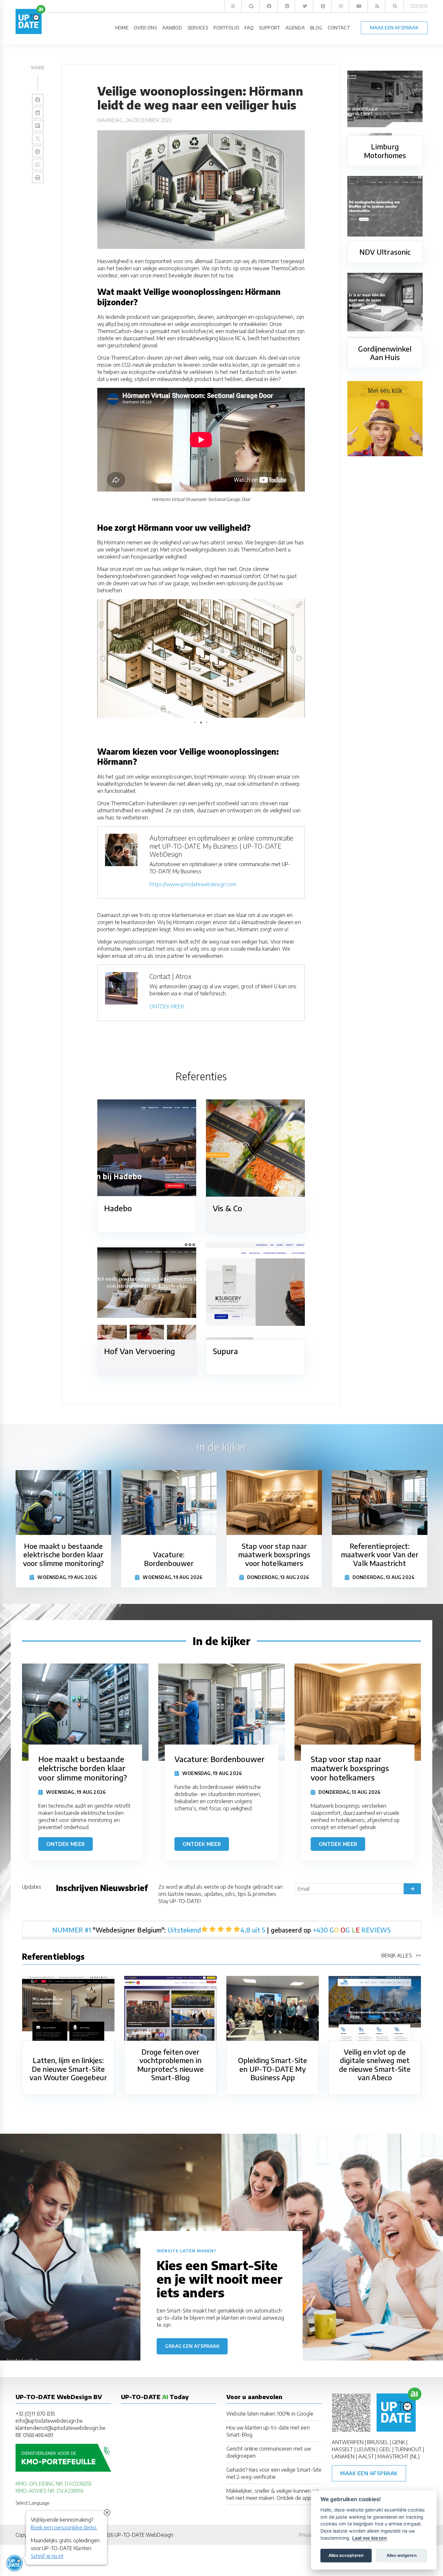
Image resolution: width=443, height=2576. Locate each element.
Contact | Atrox (170, 976)
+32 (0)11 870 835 (35, 2414)
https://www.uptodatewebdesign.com (193, 884)
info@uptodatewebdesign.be (49, 2421)
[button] (299, 605)
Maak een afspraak (369, 2473)
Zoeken (419, 6)
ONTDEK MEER (167, 1006)
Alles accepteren (346, 2555)
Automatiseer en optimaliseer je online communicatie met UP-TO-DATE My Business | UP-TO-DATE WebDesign (221, 846)
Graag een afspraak (192, 2346)
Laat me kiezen (370, 2538)
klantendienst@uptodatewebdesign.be (60, 2428)
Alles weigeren (402, 2555)
